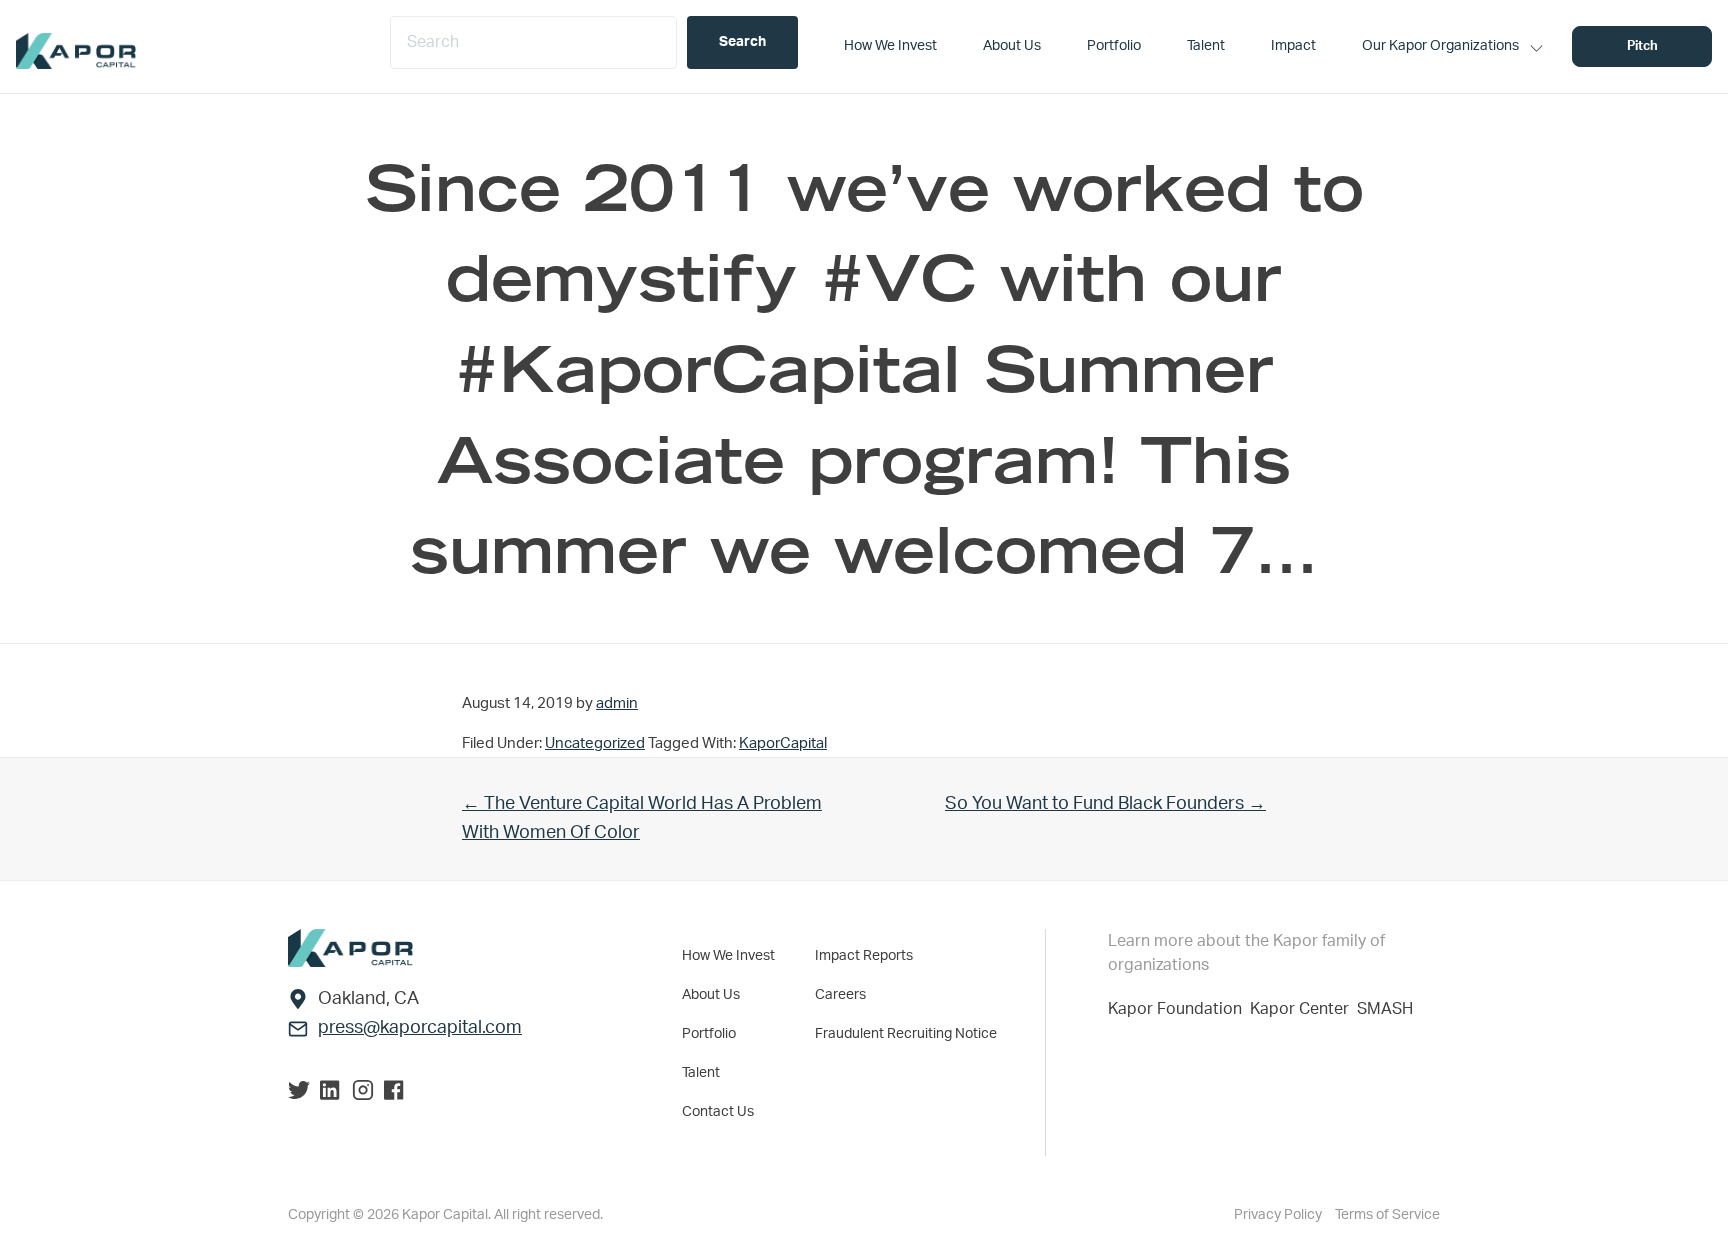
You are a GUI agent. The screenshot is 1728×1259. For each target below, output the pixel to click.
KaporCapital (783, 743)
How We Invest (728, 956)
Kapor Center (1303, 1009)
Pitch (1642, 46)
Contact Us (718, 1112)
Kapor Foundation (1179, 1009)
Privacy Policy (1279, 1215)
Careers (840, 995)
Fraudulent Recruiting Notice (906, 1034)
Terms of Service (1387, 1215)
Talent (701, 1073)
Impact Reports (864, 956)
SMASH (1385, 1009)
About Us (711, 995)
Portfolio (709, 1034)
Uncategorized (595, 743)
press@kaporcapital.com (420, 1028)
